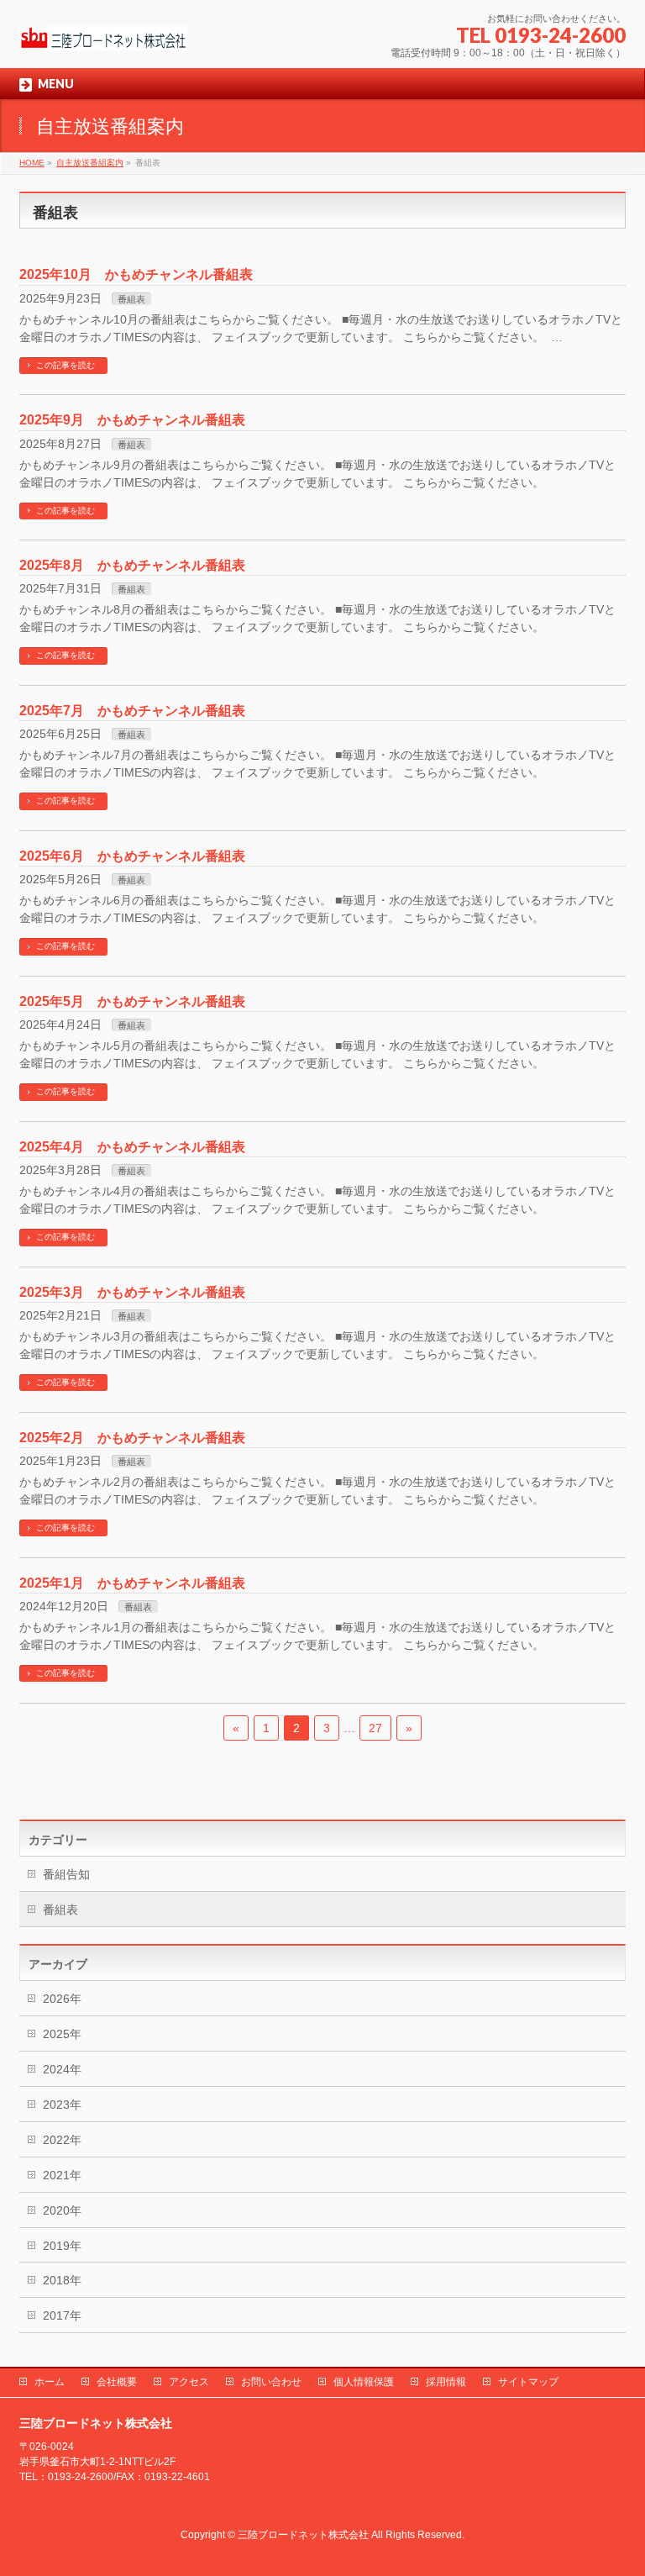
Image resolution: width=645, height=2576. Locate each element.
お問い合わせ (271, 2382)
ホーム (50, 2382)
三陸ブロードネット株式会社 (303, 2535)
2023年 (62, 2105)
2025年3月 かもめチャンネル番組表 (132, 1292)
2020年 (62, 2210)
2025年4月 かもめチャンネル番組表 (132, 1147)
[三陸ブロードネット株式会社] (103, 32)
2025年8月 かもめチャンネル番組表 (132, 565)
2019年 (62, 2246)
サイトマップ (528, 2382)
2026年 (62, 1999)
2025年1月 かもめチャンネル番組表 (132, 1583)
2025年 (62, 2034)
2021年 (62, 2175)
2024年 (62, 2069)
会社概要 (117, 2382)
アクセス (189, 2382)
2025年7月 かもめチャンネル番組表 (132, 711)
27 (375, 1728)
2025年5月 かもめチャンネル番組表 (132, 1001)
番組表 (131, 299)
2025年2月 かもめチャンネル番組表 (132, 1438)
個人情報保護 (364, 2382)
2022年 (62, 2140)
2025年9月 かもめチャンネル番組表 (132, 420)
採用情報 (446, 2382)
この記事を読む (66, 365)
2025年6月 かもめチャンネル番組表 (132, 856)
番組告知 (66, 1874)
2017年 (62, 2315)
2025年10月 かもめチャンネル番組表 (136, 274)
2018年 (62, 2280)
